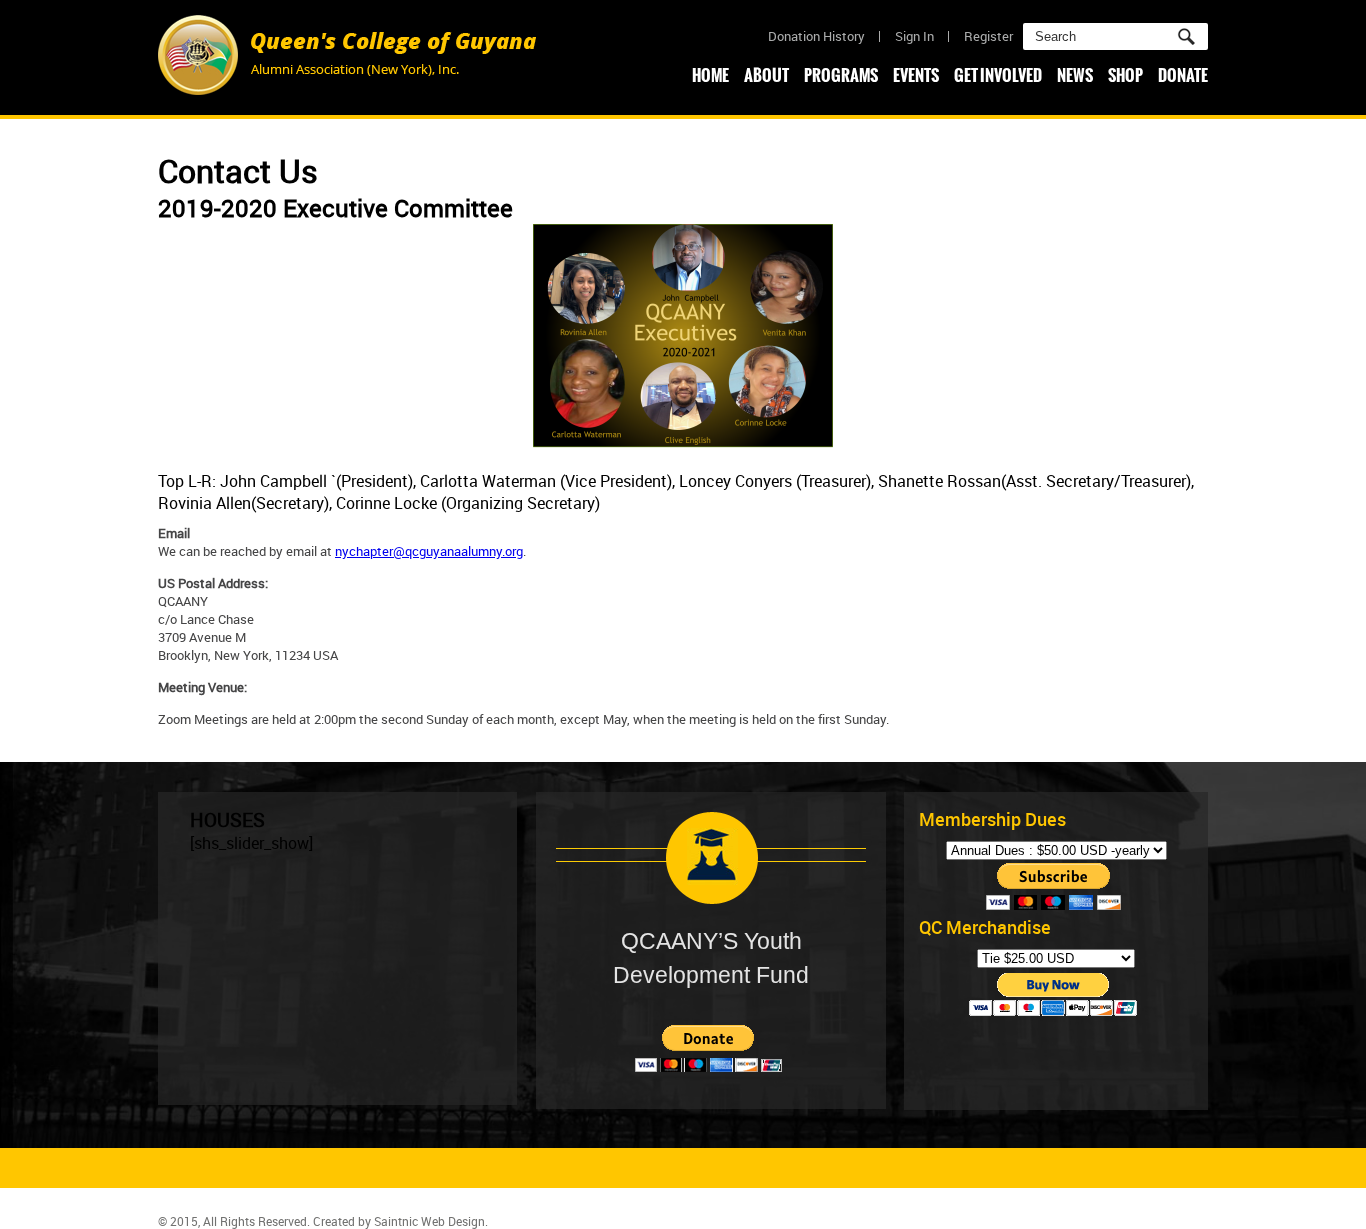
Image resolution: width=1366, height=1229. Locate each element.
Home (710, 75)
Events (916, 75)
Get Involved (998, 75)
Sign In (914, 36)
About (766, 75)
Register (988, 36)
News (1075, 75)
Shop (1125, 75)
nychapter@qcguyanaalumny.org (429, 551)
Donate (1183, 75)
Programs (841, 75)
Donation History (816, 36)
